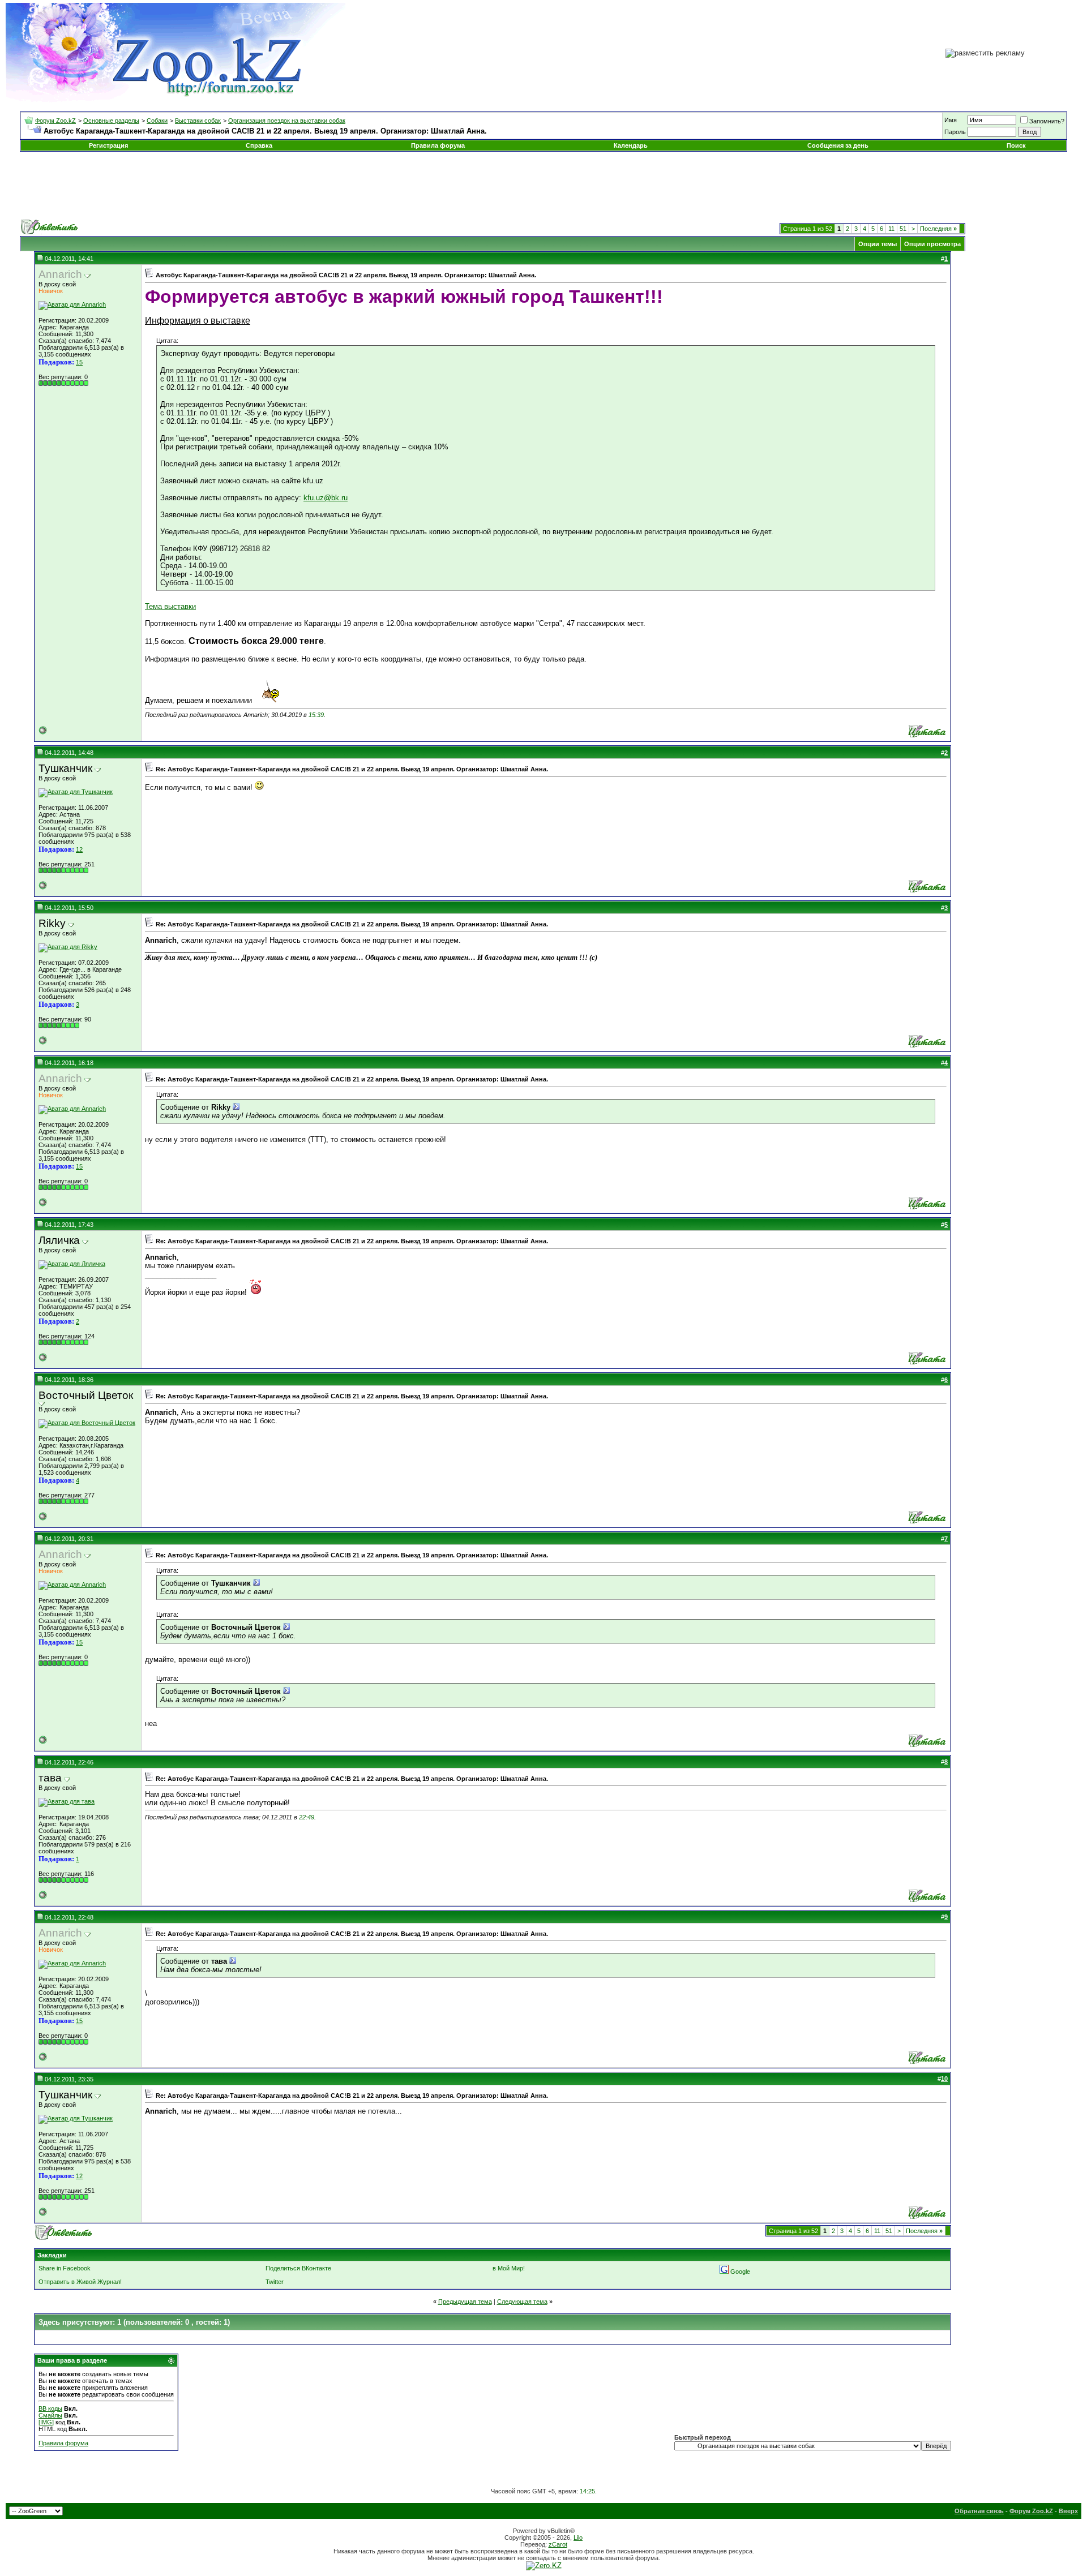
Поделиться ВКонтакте (298, 2268)
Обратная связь (979, 2511)
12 (79, 849)
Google (740, 2272)
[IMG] (46, 2422)
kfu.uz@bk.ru (326, 498)
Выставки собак (198, 121)
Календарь (631, 145)
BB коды (50, 2408)
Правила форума (438, 145)
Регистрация (108, 145)
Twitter (275, 2282)
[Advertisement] (543, 186)
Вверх (1068, 2511)
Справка (259, 145)
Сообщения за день (838, 145)
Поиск (1016, 145)
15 (79, 362)
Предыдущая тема (465, 2302)
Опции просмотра (932, 244)
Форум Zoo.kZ (55, 121)
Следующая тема (522, 2302)
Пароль (955, 132)
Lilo (578, 2538)
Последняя (938, 229)
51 (903, 229)
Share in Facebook (65, 2268)
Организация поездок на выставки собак (287, 121)
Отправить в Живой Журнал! (80, 2282)
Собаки (157, 121)
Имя (951, 120)
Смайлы (50, 2415)
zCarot (558, 2544)
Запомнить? (1047, 121)
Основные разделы (111, 121)
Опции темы (878, 244)
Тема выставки (170, 606)
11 (891, 229)
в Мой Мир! (509, 2268)
